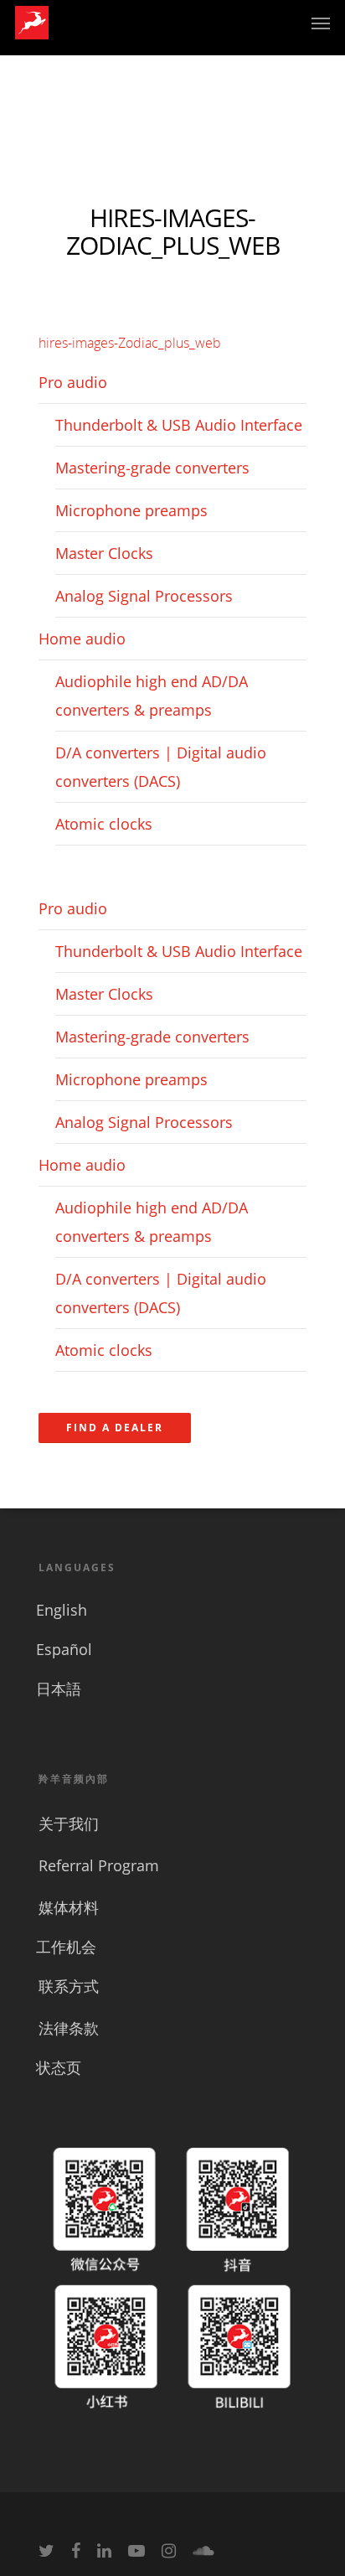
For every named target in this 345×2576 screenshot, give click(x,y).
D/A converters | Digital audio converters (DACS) (161, 767)
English (62, 1610)
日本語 (59, 1689)
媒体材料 (69, 1907)
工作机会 (66, 1947)
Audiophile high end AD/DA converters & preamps (152, 696)
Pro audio (73, 382)
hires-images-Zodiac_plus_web (130, 343)
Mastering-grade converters (152, 468)
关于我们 (69, 1823)
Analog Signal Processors (144, 596)
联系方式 (69, 1986)
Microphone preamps (131, 510)
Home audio (82, 639)
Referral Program (99, 1865)
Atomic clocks (104, 824)
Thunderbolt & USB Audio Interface (179, 425)
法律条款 (69, 2028)
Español (64, 1649)
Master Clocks (104, 553)
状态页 (59, 2067)
